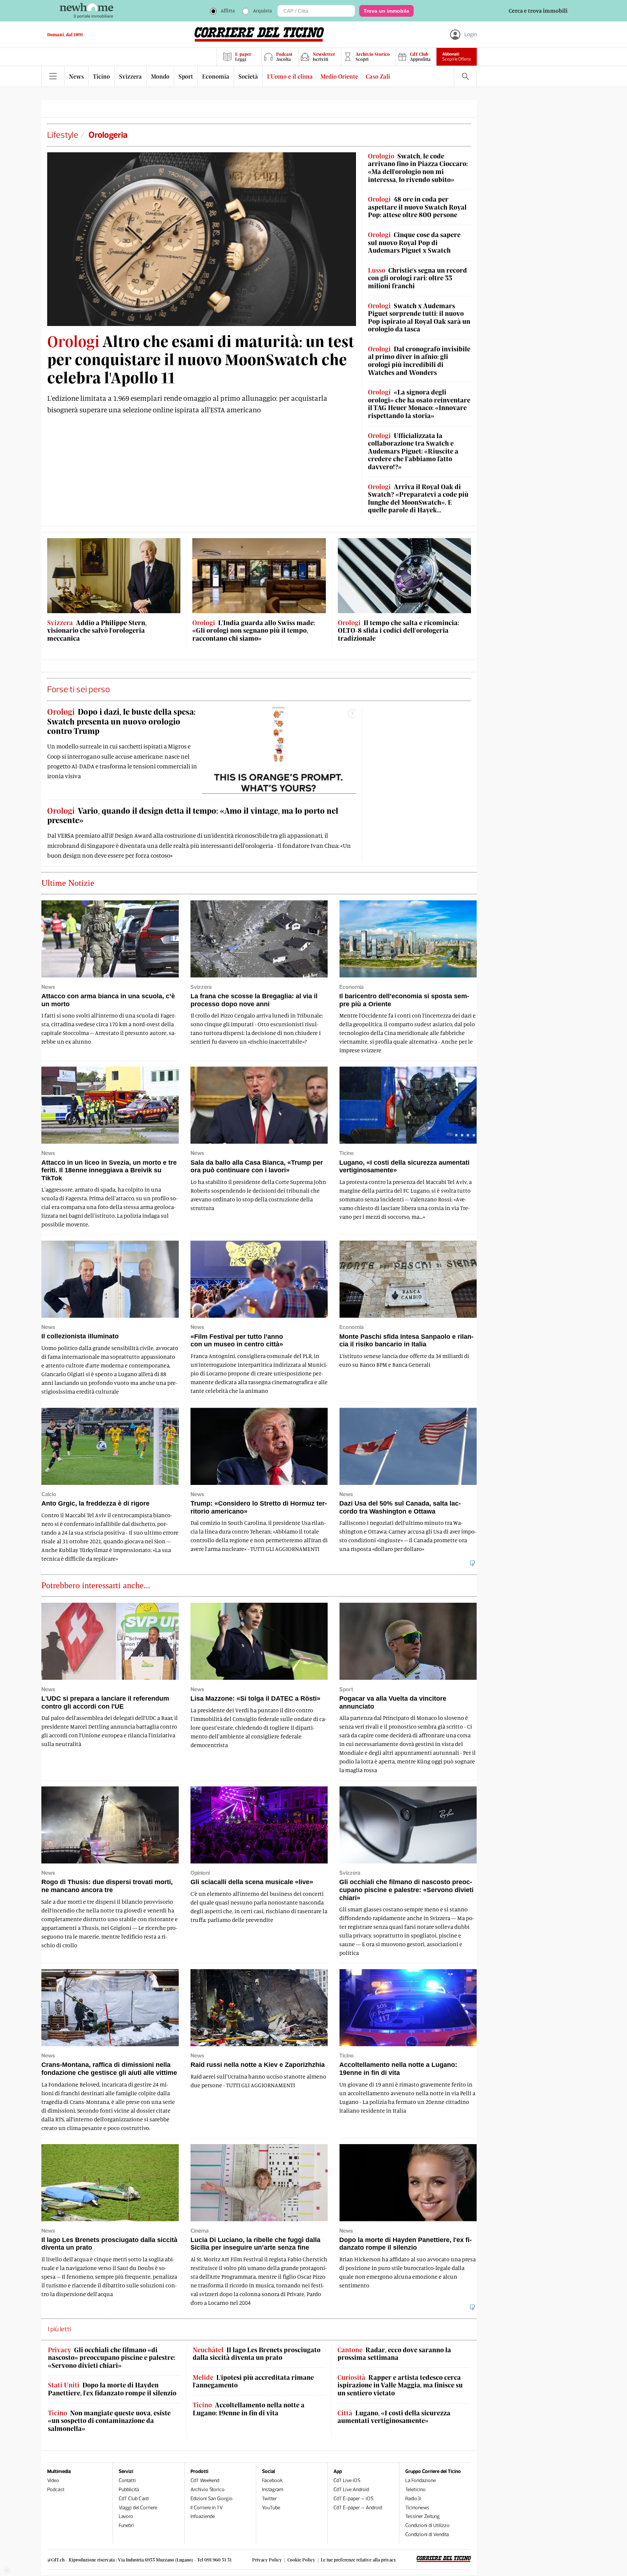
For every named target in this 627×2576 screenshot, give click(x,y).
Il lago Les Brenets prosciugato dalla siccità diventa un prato (257, 2354)
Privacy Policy (267, 2560)
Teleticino (415, 2490)
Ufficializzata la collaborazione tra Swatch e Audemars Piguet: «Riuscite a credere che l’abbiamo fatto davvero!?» (413, 451)
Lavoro (126, 2516)
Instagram (273, 2490)
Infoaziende (203, 2516)
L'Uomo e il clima (290, 76)
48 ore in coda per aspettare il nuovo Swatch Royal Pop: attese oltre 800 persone (417, 207)
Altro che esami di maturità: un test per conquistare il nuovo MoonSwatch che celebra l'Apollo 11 (201, 359)
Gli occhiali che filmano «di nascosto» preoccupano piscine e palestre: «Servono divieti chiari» (112, 2358)
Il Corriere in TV (207, 2508)
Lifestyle (63, 135)
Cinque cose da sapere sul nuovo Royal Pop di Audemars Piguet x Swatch (414, 243)
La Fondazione (421, 2480)
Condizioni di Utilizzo (427, 2525)
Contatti (127, 2480)
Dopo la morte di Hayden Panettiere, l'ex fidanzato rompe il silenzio (112, 2389)
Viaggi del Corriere (138, 2508)
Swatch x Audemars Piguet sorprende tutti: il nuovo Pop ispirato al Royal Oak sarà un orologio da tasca (419, 318)
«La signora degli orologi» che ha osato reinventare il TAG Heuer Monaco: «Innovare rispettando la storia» (419, 404)
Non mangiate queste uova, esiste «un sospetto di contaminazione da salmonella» (109, 2421)
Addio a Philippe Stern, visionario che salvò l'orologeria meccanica (97, 631)
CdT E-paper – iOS (353, 2499)
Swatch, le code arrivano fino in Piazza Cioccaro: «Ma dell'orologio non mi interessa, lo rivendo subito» (418, 168)
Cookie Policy (301, 2560)
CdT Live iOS (347, 2480)
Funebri (126, 2525)
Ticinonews (417, 2508)
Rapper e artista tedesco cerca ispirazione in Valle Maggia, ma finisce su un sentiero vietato (400, 2385)
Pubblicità (129, 2490)
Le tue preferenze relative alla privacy (358, 2560)
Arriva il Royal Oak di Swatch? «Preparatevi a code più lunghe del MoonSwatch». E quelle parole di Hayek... (418, 499)
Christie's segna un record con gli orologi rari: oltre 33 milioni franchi (417, 278)
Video (53, 2480)
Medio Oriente (339, 76)
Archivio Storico (208, 2490)
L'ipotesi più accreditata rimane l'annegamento (253, 2381)
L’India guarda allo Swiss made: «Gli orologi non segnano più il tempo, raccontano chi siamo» (254, 631)
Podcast (56, 2490)
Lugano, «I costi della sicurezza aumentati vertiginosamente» (394, 2417)
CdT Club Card (134, 2499)
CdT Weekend (205, 2480)
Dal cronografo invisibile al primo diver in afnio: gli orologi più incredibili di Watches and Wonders (419, 361)
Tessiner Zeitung (423, 2516)
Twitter (269, 2499)
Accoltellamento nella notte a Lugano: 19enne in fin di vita (249, 2409)
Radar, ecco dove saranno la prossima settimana (394, 2354)
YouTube (271, 2508)
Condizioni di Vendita (427, 2534)
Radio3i (413, 2499)
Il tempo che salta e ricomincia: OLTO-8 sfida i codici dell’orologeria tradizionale (398, 631)
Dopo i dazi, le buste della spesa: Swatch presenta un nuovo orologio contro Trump (121, 721)
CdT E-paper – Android (358, 2508)
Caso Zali (378, 76)
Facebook (272, 2480)
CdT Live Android (351, 2490)
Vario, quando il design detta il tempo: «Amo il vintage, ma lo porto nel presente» (193, 815)
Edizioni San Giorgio (212, 2499)
